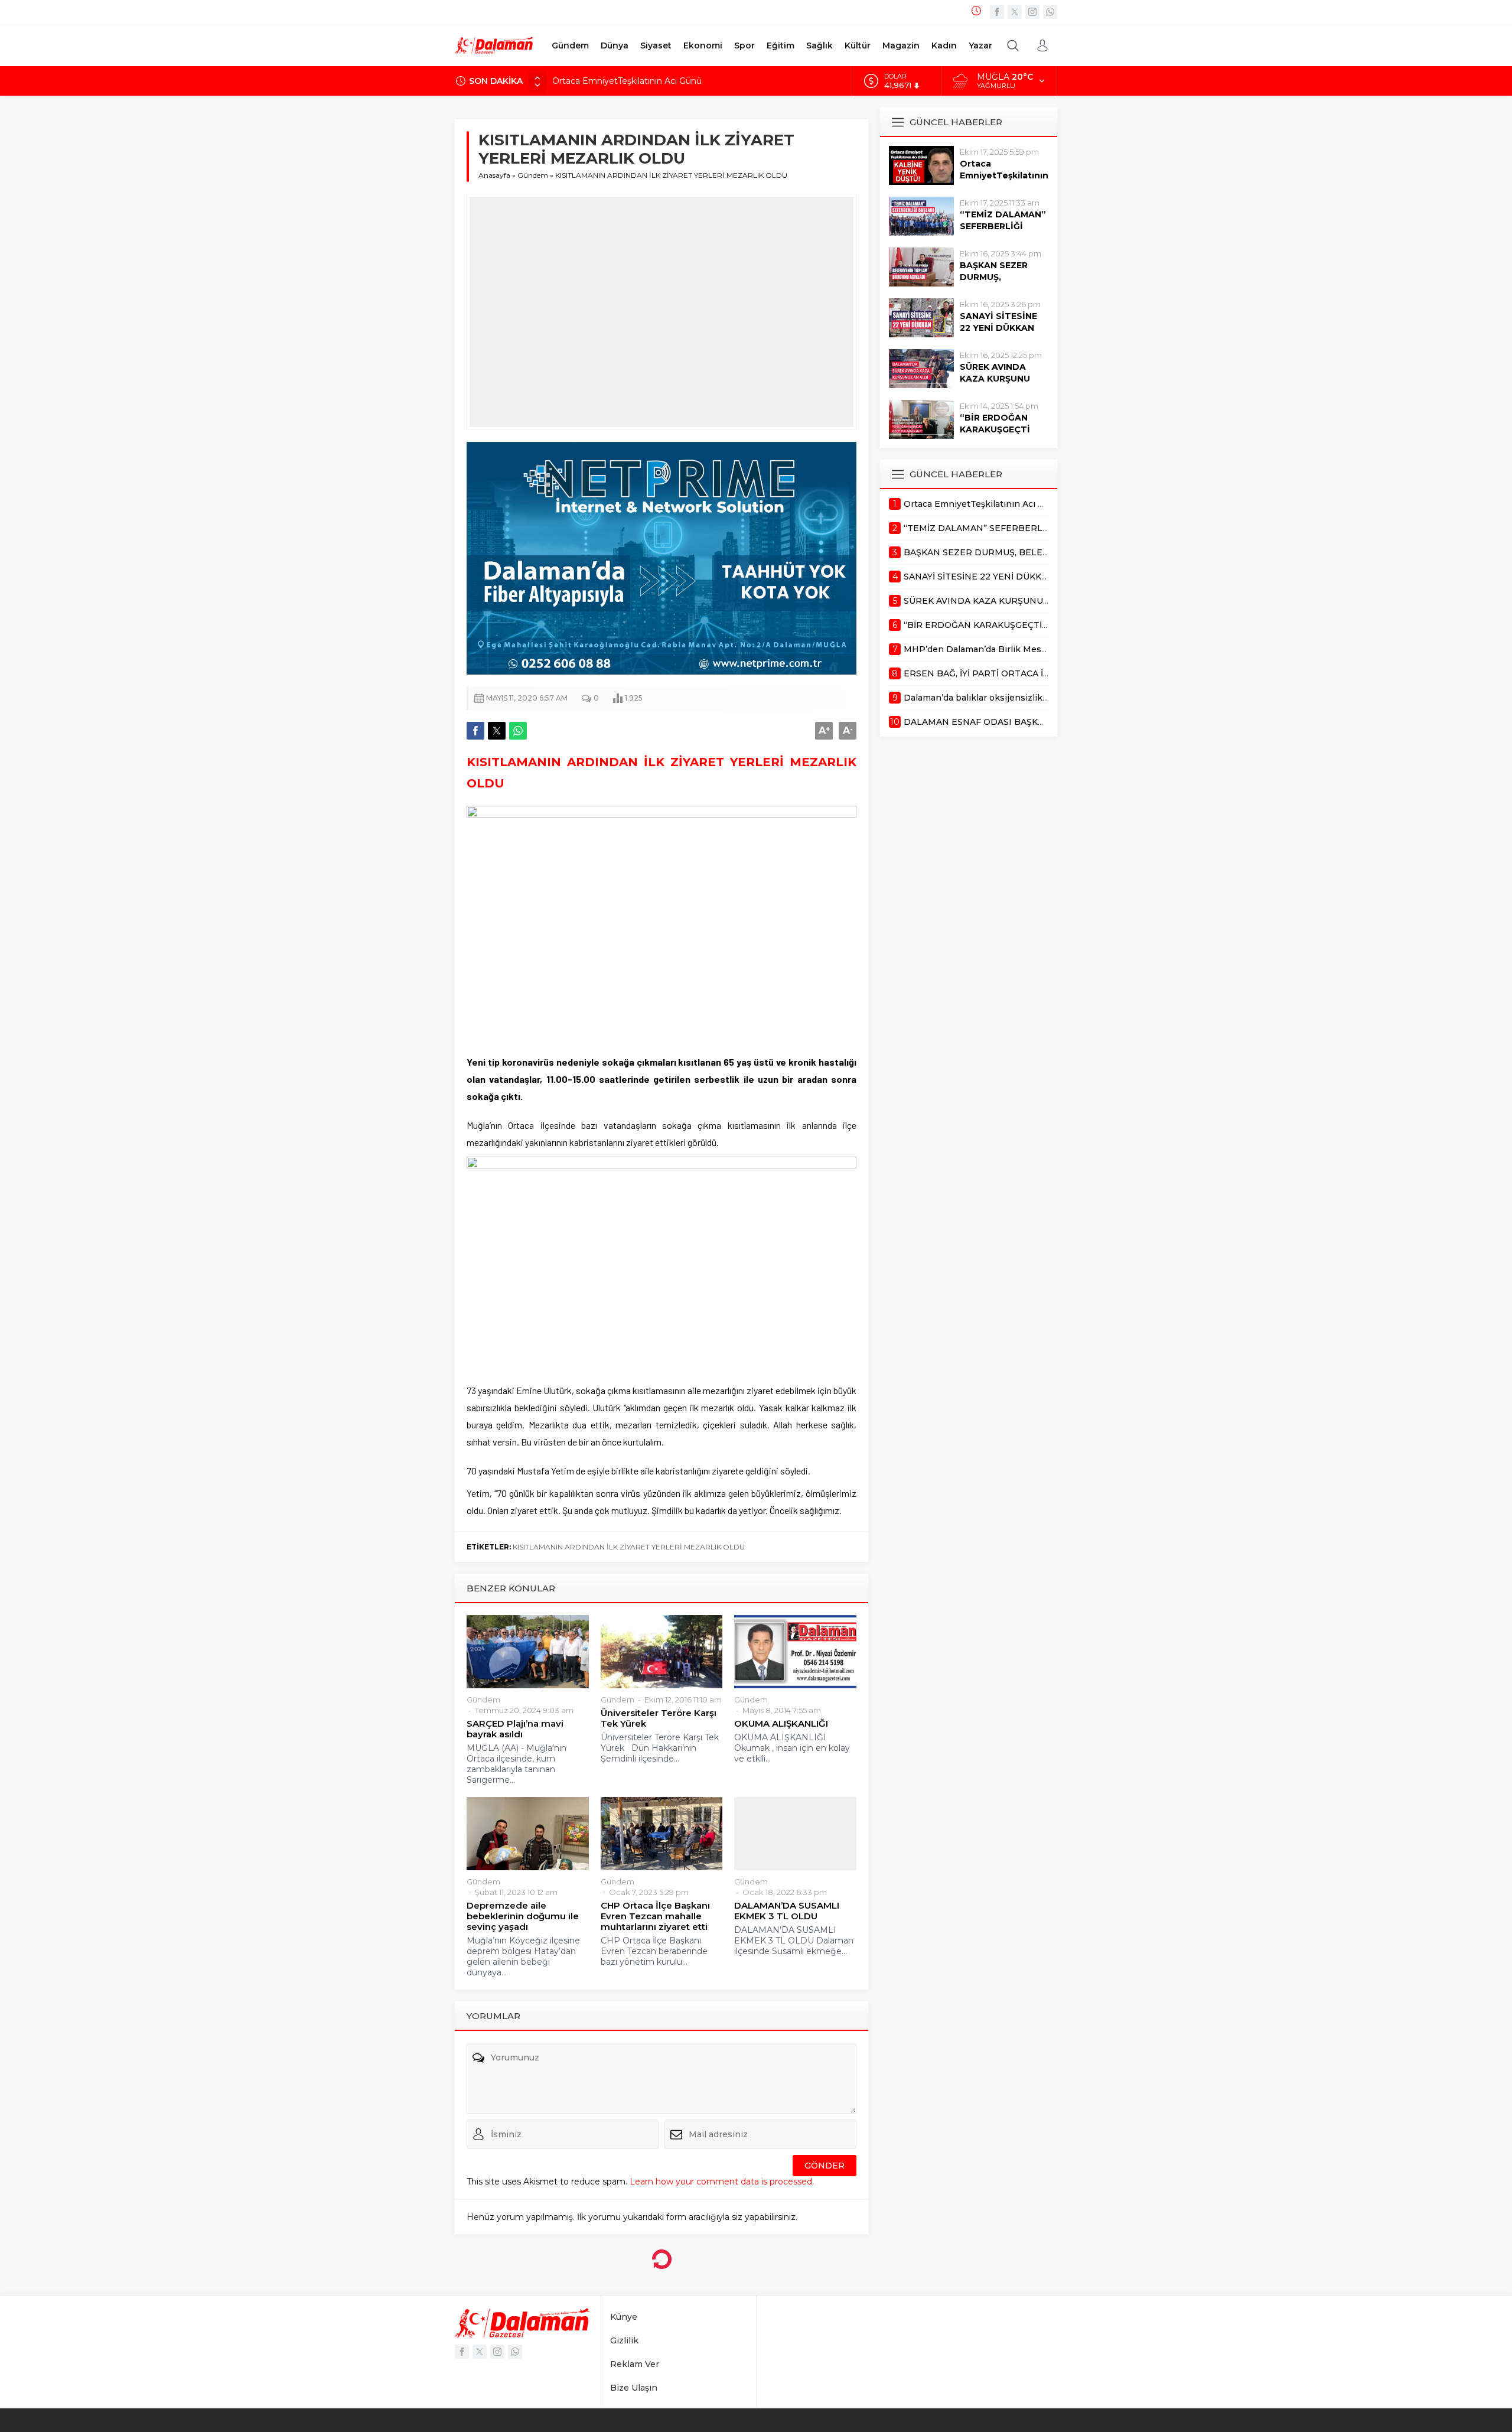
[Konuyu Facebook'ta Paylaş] (475, 731)
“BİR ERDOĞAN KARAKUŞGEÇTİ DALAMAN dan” (995, 429)
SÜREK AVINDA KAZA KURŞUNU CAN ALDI (995, 379)
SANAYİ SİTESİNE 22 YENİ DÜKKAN (998, 322)
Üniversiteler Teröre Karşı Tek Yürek (659, 1718)
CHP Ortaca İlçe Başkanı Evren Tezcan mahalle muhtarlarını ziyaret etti (655, 1916)
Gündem (533, 175)
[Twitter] (1015, 12)
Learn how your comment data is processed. (722, 2182)
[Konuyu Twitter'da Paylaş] (497, 731)
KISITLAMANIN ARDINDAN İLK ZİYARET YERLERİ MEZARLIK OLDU (629, 1547)
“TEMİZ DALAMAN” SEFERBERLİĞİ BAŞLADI (1003, 226)
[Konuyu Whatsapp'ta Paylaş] (518, 731)
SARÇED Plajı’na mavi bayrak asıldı (515, 1729)
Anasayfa (494, 175)
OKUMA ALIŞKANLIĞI (781, 1724)
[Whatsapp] (1050, 12)
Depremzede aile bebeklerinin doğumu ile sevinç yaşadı (523, 1916)
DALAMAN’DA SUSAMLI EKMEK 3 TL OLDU (787, 1911)
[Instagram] (1032, 12)
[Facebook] (997, 12)
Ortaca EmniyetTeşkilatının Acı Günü (627, 81)
